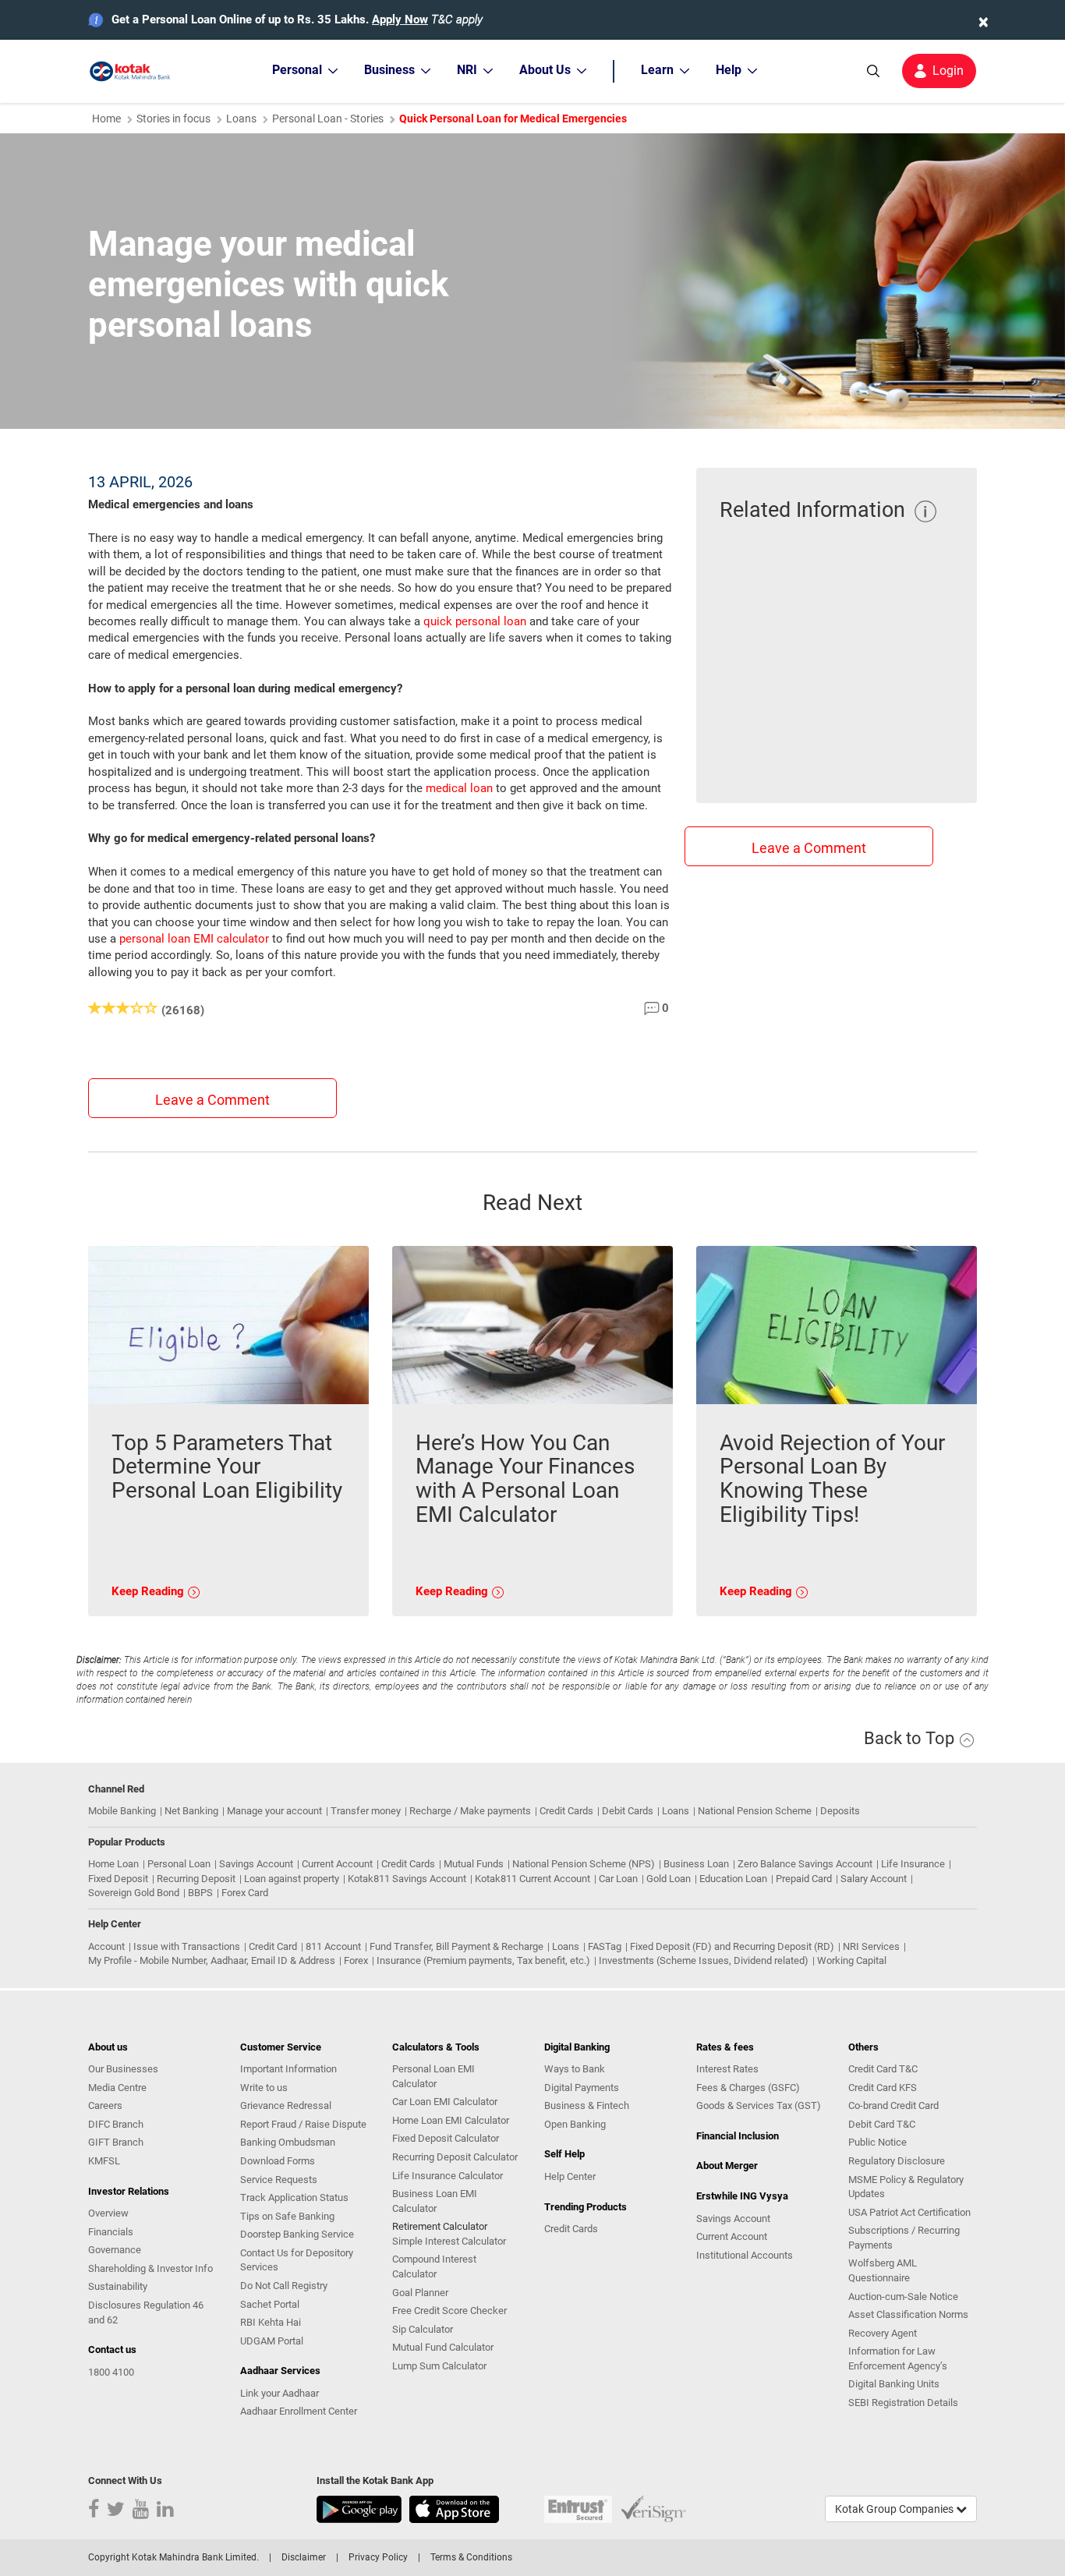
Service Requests (279, 2180)
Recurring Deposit (196, 1879)
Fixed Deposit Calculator (446, 2138)
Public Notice (877, 2142)
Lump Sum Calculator (439, 2366)
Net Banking (191, 1811)
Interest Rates (727, 2069)
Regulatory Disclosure (897, 2161)
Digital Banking (577, 2047)
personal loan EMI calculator (194, 939)
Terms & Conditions (471, 2557)
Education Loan (733, 1879)
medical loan (459, 788)
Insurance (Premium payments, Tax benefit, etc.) (483, 1960)
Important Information (288, 2069)
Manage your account (274, 1811)
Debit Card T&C (882, 2124)
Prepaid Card (804, 1879)
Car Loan (618, 1879)
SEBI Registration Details (903, 2403)
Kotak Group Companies (895, 2509)
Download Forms (278, 2161)
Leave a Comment (212, 1100)
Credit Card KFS (883, 2088)
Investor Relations (129, 2191)
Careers (105, 2105)
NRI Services (871, 1946)
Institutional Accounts (745, 2255)
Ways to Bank (575, 2069)
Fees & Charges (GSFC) (748, 2088)
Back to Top (911, 1738)
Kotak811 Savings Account (407, 1879)
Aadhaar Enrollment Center (299, 2411)
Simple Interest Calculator (449, 2241)
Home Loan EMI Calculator (451, 2120)
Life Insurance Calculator (448, 2176)
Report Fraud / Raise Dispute (303, 2124)
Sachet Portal (270, 2304)
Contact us (112, 2350)
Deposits (840, 1811)
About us (108, 2047)
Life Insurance (913, 1864)
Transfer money (366, 1811)
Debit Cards (628, 1811)
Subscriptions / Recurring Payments (904, 2238)
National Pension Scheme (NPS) (584, 1864)
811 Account (333, 1946)
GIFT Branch (116, 2142)
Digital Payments (582, 2088)
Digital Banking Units (894, 2384)
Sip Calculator (423, 2329)
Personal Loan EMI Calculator (433, 2076)
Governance (115, 2250)
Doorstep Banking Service (297, 2234)
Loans (241, 119)
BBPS (200, 1893)
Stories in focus (173, 119)
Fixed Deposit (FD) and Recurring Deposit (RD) (732, 1946)
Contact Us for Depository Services (297, 2260)
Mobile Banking (122, 1811)
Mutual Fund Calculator (443, 2347)
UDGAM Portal (272, 2341)
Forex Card (245, 1893)
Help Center (570, 2176)
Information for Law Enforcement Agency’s (898, 2358)
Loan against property (292, 1879)
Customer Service (281, 2047)
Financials (111, 2232)
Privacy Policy (378, 2557)
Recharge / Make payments (470, 1811)
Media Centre (117, 2088)
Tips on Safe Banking (287, 2216)
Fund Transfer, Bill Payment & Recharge (456, 1946)
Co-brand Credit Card (893, 2105)
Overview (108, 2213)
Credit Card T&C (883, 2069)
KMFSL (104, 2161)
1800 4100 (111, 2372)
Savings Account (256, 1864)
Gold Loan (669, 1879)
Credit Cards (566, 1811)
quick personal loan (475, 621)
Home (106, 119)
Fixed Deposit (118, 1879)
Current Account (337, 1864)
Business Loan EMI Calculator (435, 2201)
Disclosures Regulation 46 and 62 (146, 2312)
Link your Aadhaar (280, 2393)
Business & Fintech (587, 2105)
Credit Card (273, 1946)
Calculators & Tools (436, 2047)
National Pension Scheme (755, 1811)
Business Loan (696, 1864)
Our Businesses (123, 2069)
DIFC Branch (116, 2124)
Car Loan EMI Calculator (445, 2102)
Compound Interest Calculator (434, 2266)
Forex (356, 1960)
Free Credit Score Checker (449, 2311)
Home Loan (113, 1864)
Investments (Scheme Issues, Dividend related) (704, 1960)
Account (106, 1946)
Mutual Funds (474, 1864)
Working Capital (852, 1960)
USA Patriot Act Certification (909, 2212)
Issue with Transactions (187, 1946)
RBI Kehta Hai (271, 2322)
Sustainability (118, 2286)
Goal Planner (420, 2293)
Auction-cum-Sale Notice (903, 2296)
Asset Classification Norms (908, 2314)
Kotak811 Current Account (532, 1879)
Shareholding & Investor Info (150, 2268)
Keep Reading (149, 1591)
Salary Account (874, 1879)
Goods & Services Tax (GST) (759, 2105)
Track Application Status (294, 2197)
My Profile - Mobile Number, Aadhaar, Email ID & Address (212, 1960)
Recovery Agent (883, 2333)
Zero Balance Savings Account (805, 1864)
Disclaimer (304, 2557)
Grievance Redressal (286, 2105)
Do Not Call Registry (284, 2286)
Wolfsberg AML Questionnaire (883, 2270)
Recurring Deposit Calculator (455, 2157)
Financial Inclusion (738, 2136)
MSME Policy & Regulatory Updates (906, 2187)
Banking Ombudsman (288, 2142)
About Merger (727, 2166)
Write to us (264, 2088)
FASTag (605, 1946)
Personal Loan (179, 1864)
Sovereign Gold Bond (134, 1893)
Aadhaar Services (280, 2371)
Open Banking (575, 2124)
